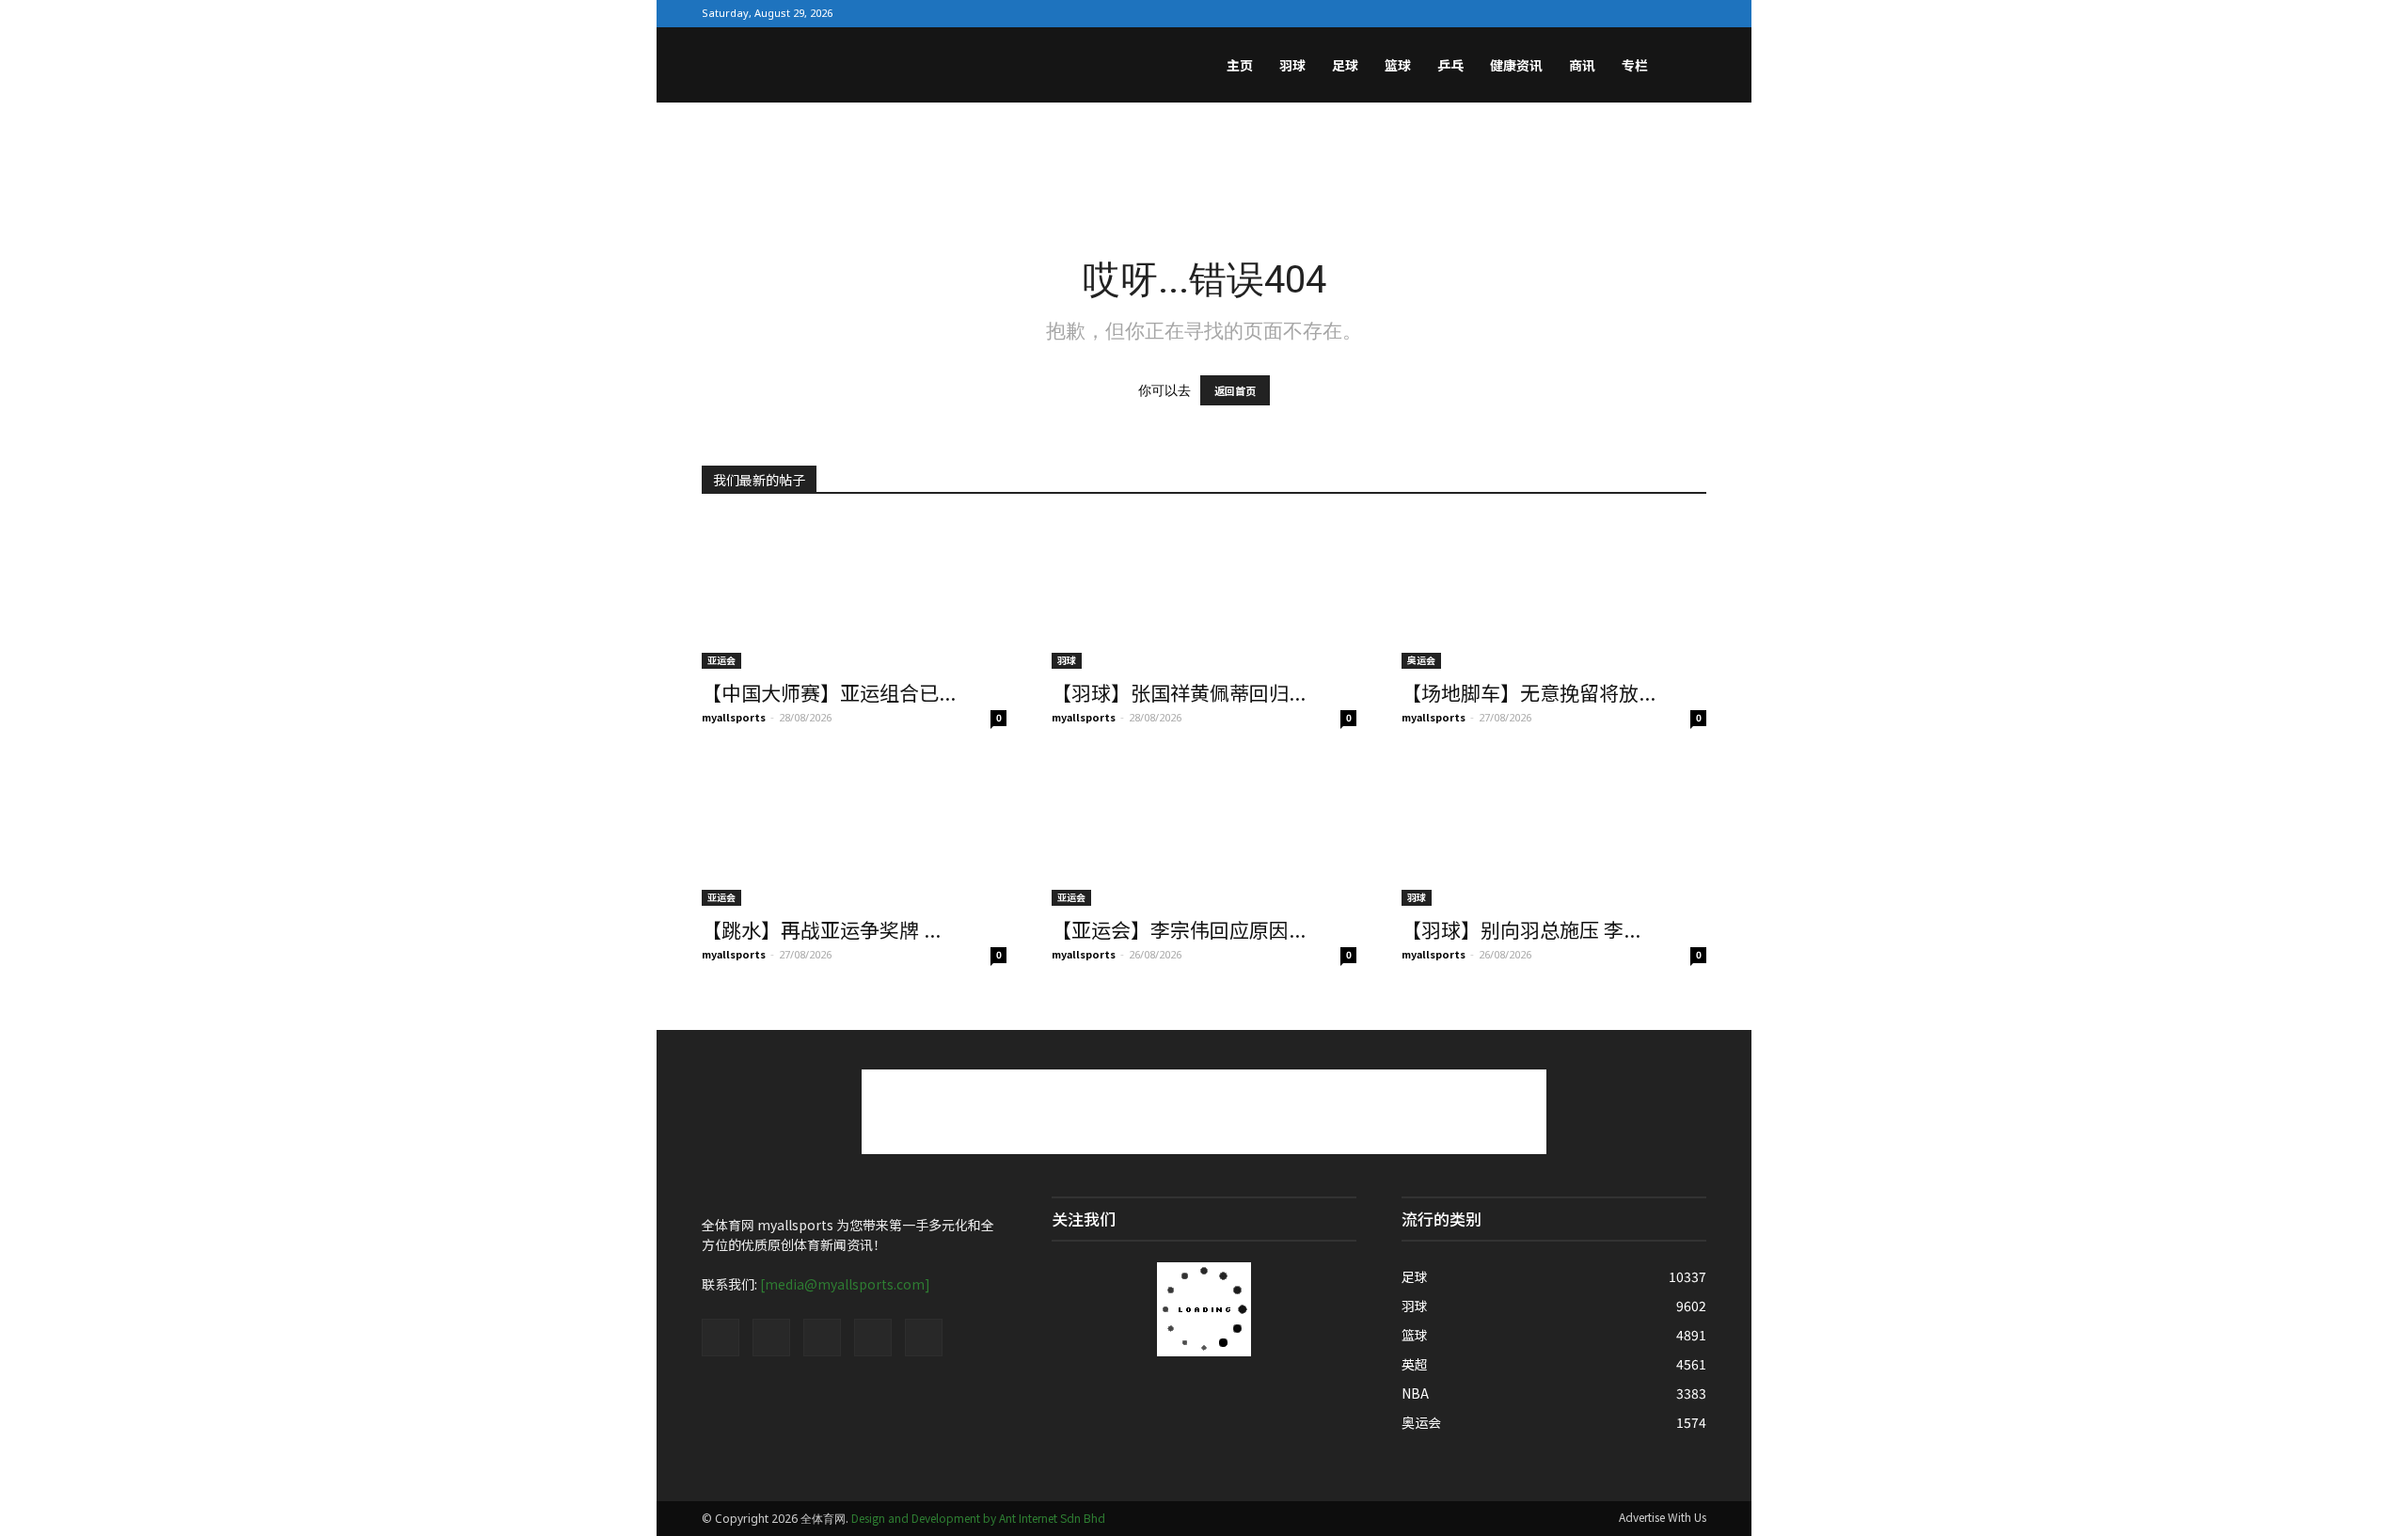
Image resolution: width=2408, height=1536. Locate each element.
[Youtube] (1692, 13)
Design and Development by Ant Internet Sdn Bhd (978, 1518)
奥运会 (1421, 660)
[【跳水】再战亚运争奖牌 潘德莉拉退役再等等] (854, 831)
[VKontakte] (1662, 13)
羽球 (1292, 65)
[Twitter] (1602, 13)
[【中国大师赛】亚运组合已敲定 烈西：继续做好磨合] (854, 594)
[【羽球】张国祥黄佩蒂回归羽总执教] (1204, 594)
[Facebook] (1572, 13)
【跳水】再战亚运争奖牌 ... (821, 929)
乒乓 (1450, 65)
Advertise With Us (1663, 1517)
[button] (1684, 67)
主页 (1240, 65)
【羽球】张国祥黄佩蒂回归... (1179, 692)
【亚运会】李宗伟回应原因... (1179, 929)
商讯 (1582, 65)
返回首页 (1235, 390)
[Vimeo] (1632, 13)
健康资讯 (1516, 65)
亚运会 (721, 660)
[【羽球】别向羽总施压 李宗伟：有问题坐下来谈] (1554, 831)
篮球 (1398, 65)
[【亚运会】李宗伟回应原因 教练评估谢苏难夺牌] (1204, 831)
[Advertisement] (1204, 167)
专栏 (1635, 65)
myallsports (734, 717)
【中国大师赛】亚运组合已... (829, 692)
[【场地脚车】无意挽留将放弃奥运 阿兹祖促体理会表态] (1554, 594)
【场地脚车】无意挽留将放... (1529, 692)
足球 (1345, 65)
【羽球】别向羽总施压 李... (1521, 929)
